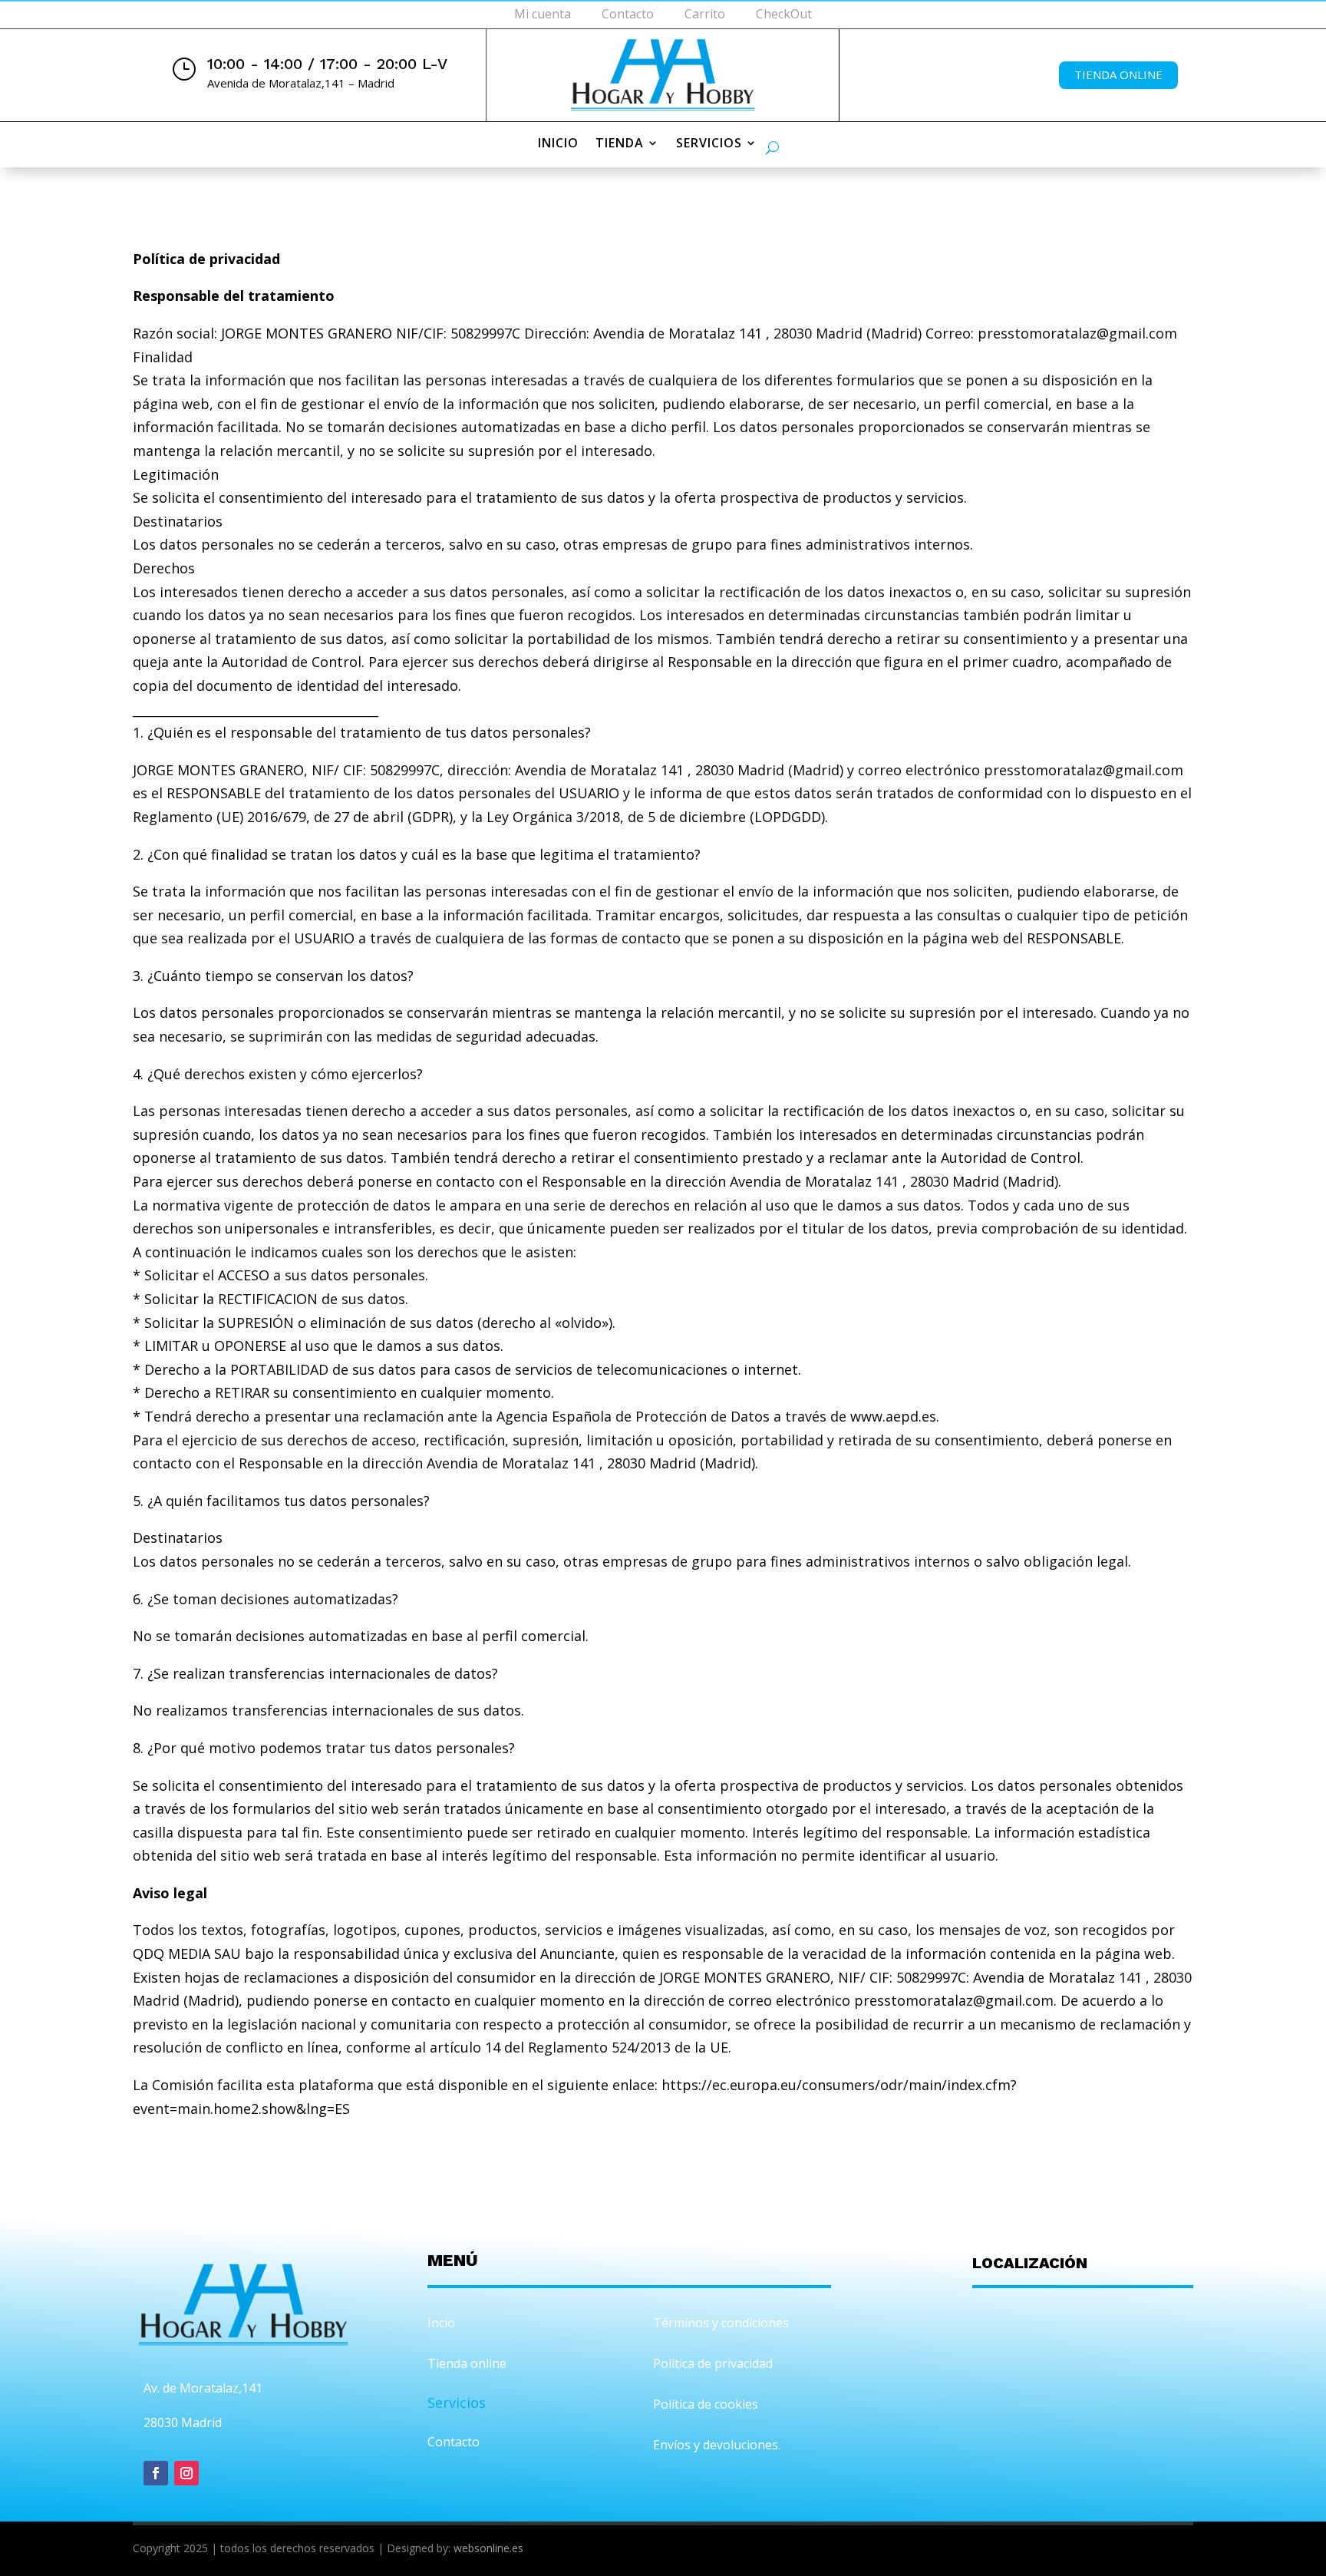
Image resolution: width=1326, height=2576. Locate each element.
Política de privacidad (713, 2363)
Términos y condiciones (721, 2323)
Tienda (620, 144)
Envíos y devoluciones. (717, 2445)
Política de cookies (706, 2404)
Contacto (628, 14)
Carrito (705, 14)
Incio (441, 2323)
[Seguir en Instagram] (186, 2473)
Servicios (709, 144)
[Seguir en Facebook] (156, 2473)
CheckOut (784, 14)
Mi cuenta (543, 14)
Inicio (558, 144)
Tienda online (1118, 74)
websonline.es (488, 2548)
